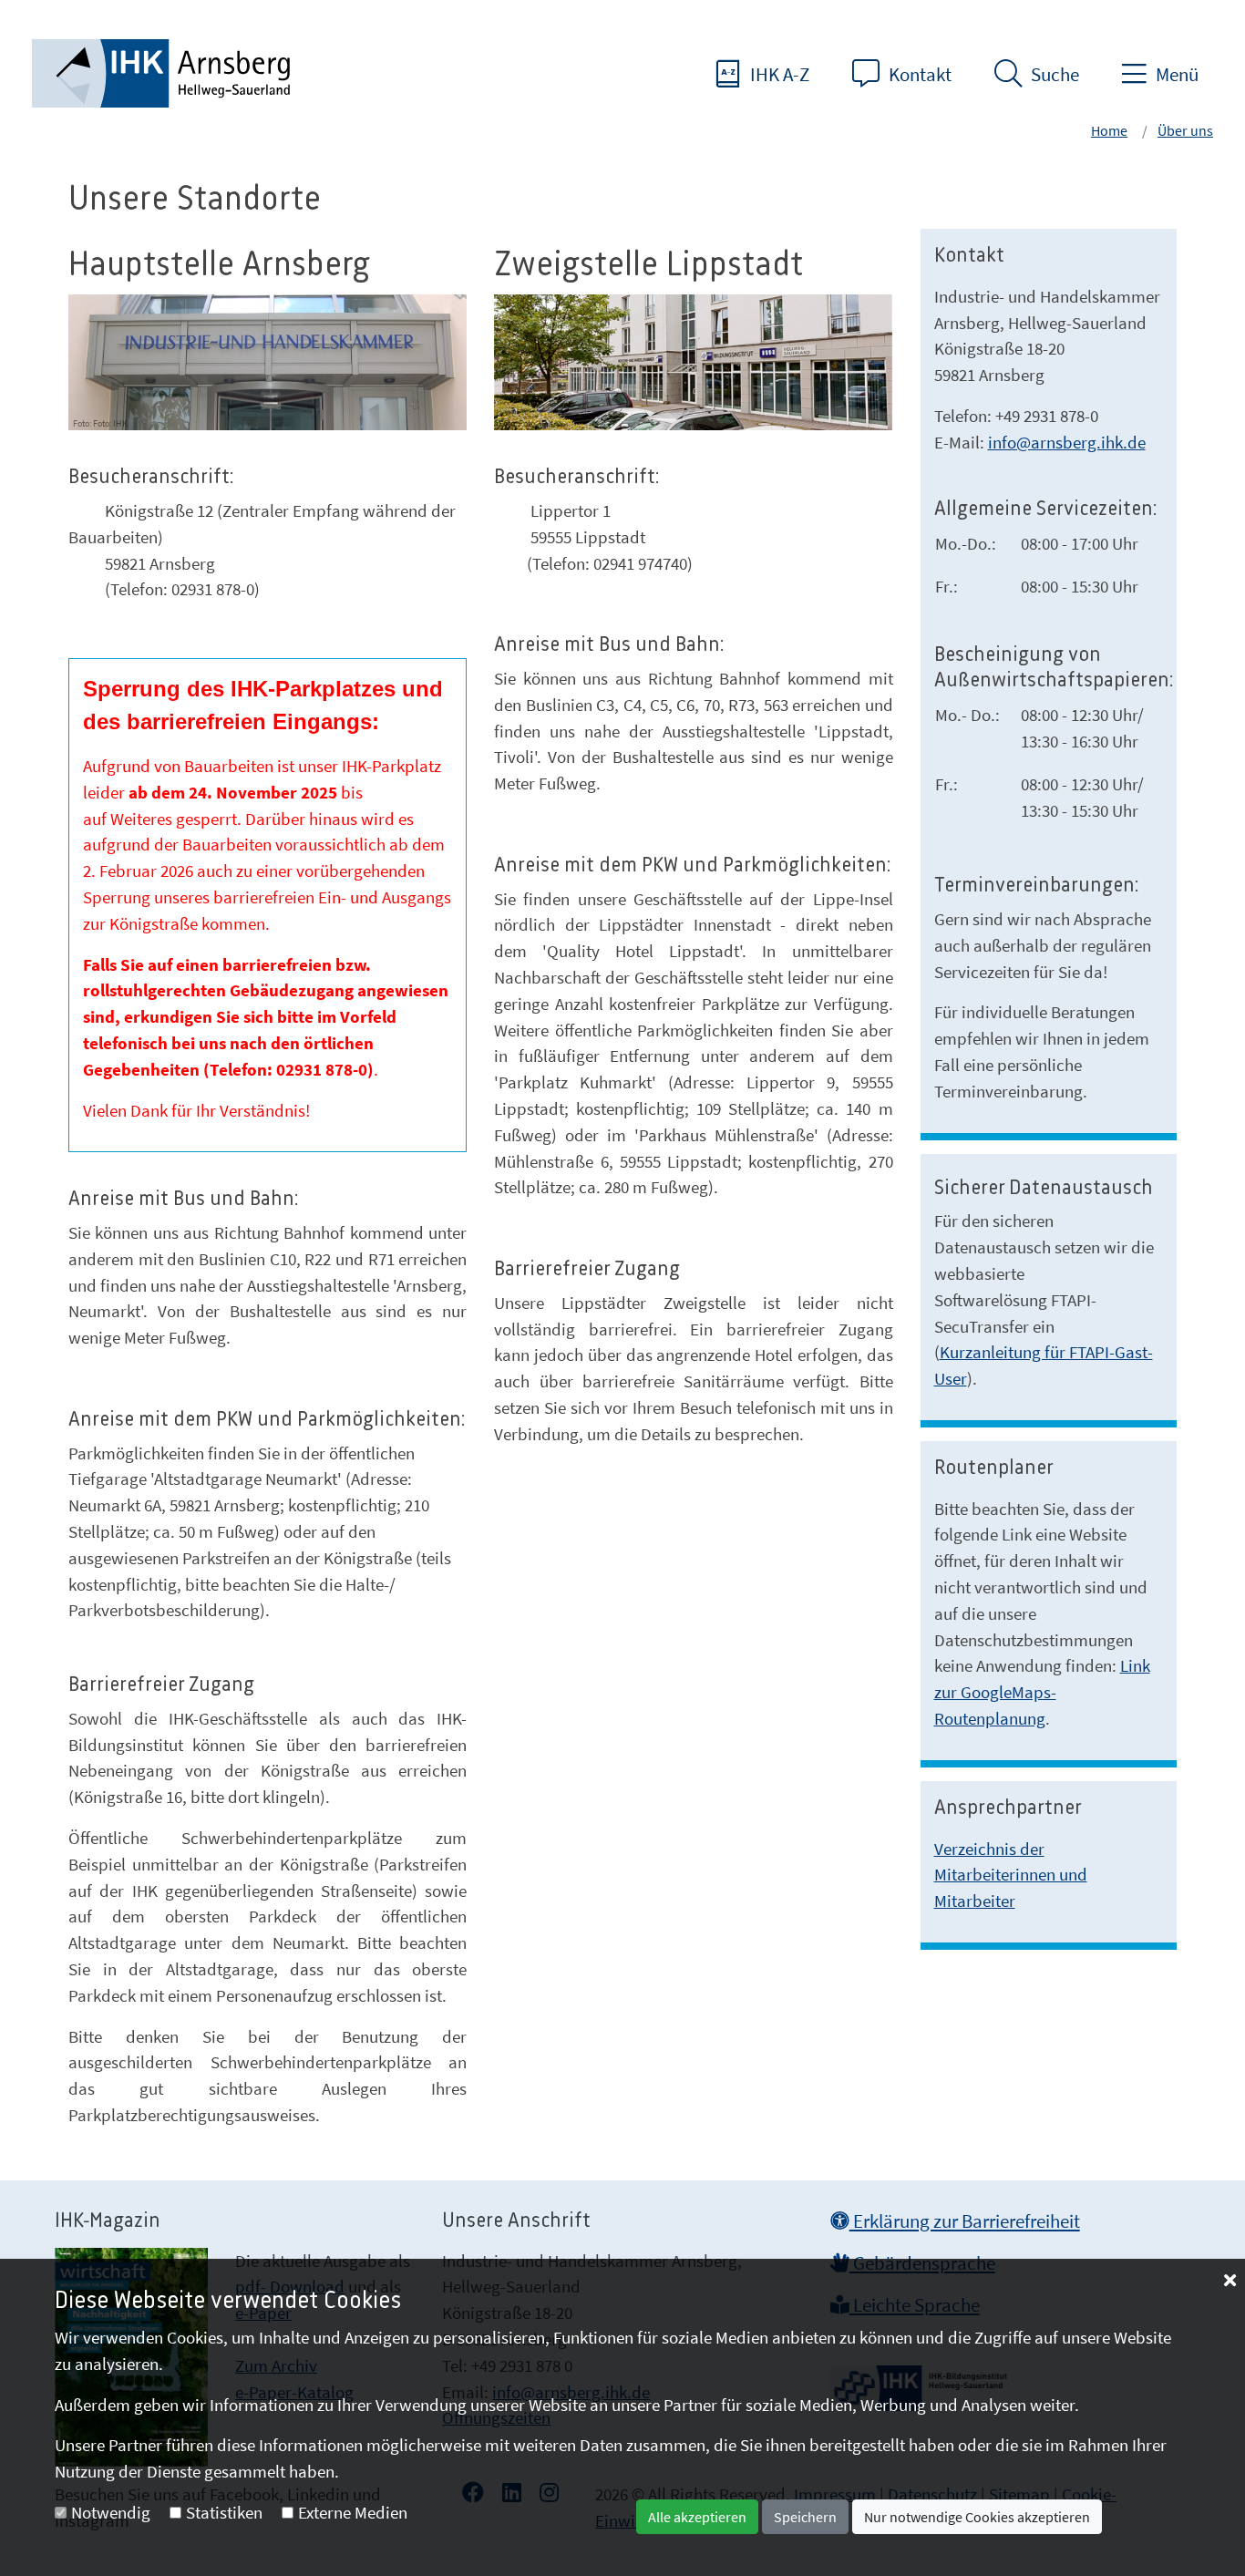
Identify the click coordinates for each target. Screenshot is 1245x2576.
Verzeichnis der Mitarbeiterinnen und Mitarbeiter (1011, 1875)
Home (1109, 130)
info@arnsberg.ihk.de (1067, 442)
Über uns (1185, 130)
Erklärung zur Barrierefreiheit (965, 2221)
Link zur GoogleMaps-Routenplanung (1042, 1692)
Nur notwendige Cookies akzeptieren (977, 2517)
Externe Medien (353, 2512)
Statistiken (224, 2512)
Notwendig (111, 2512)
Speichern (805, 2517)
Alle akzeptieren (697, 2517)
